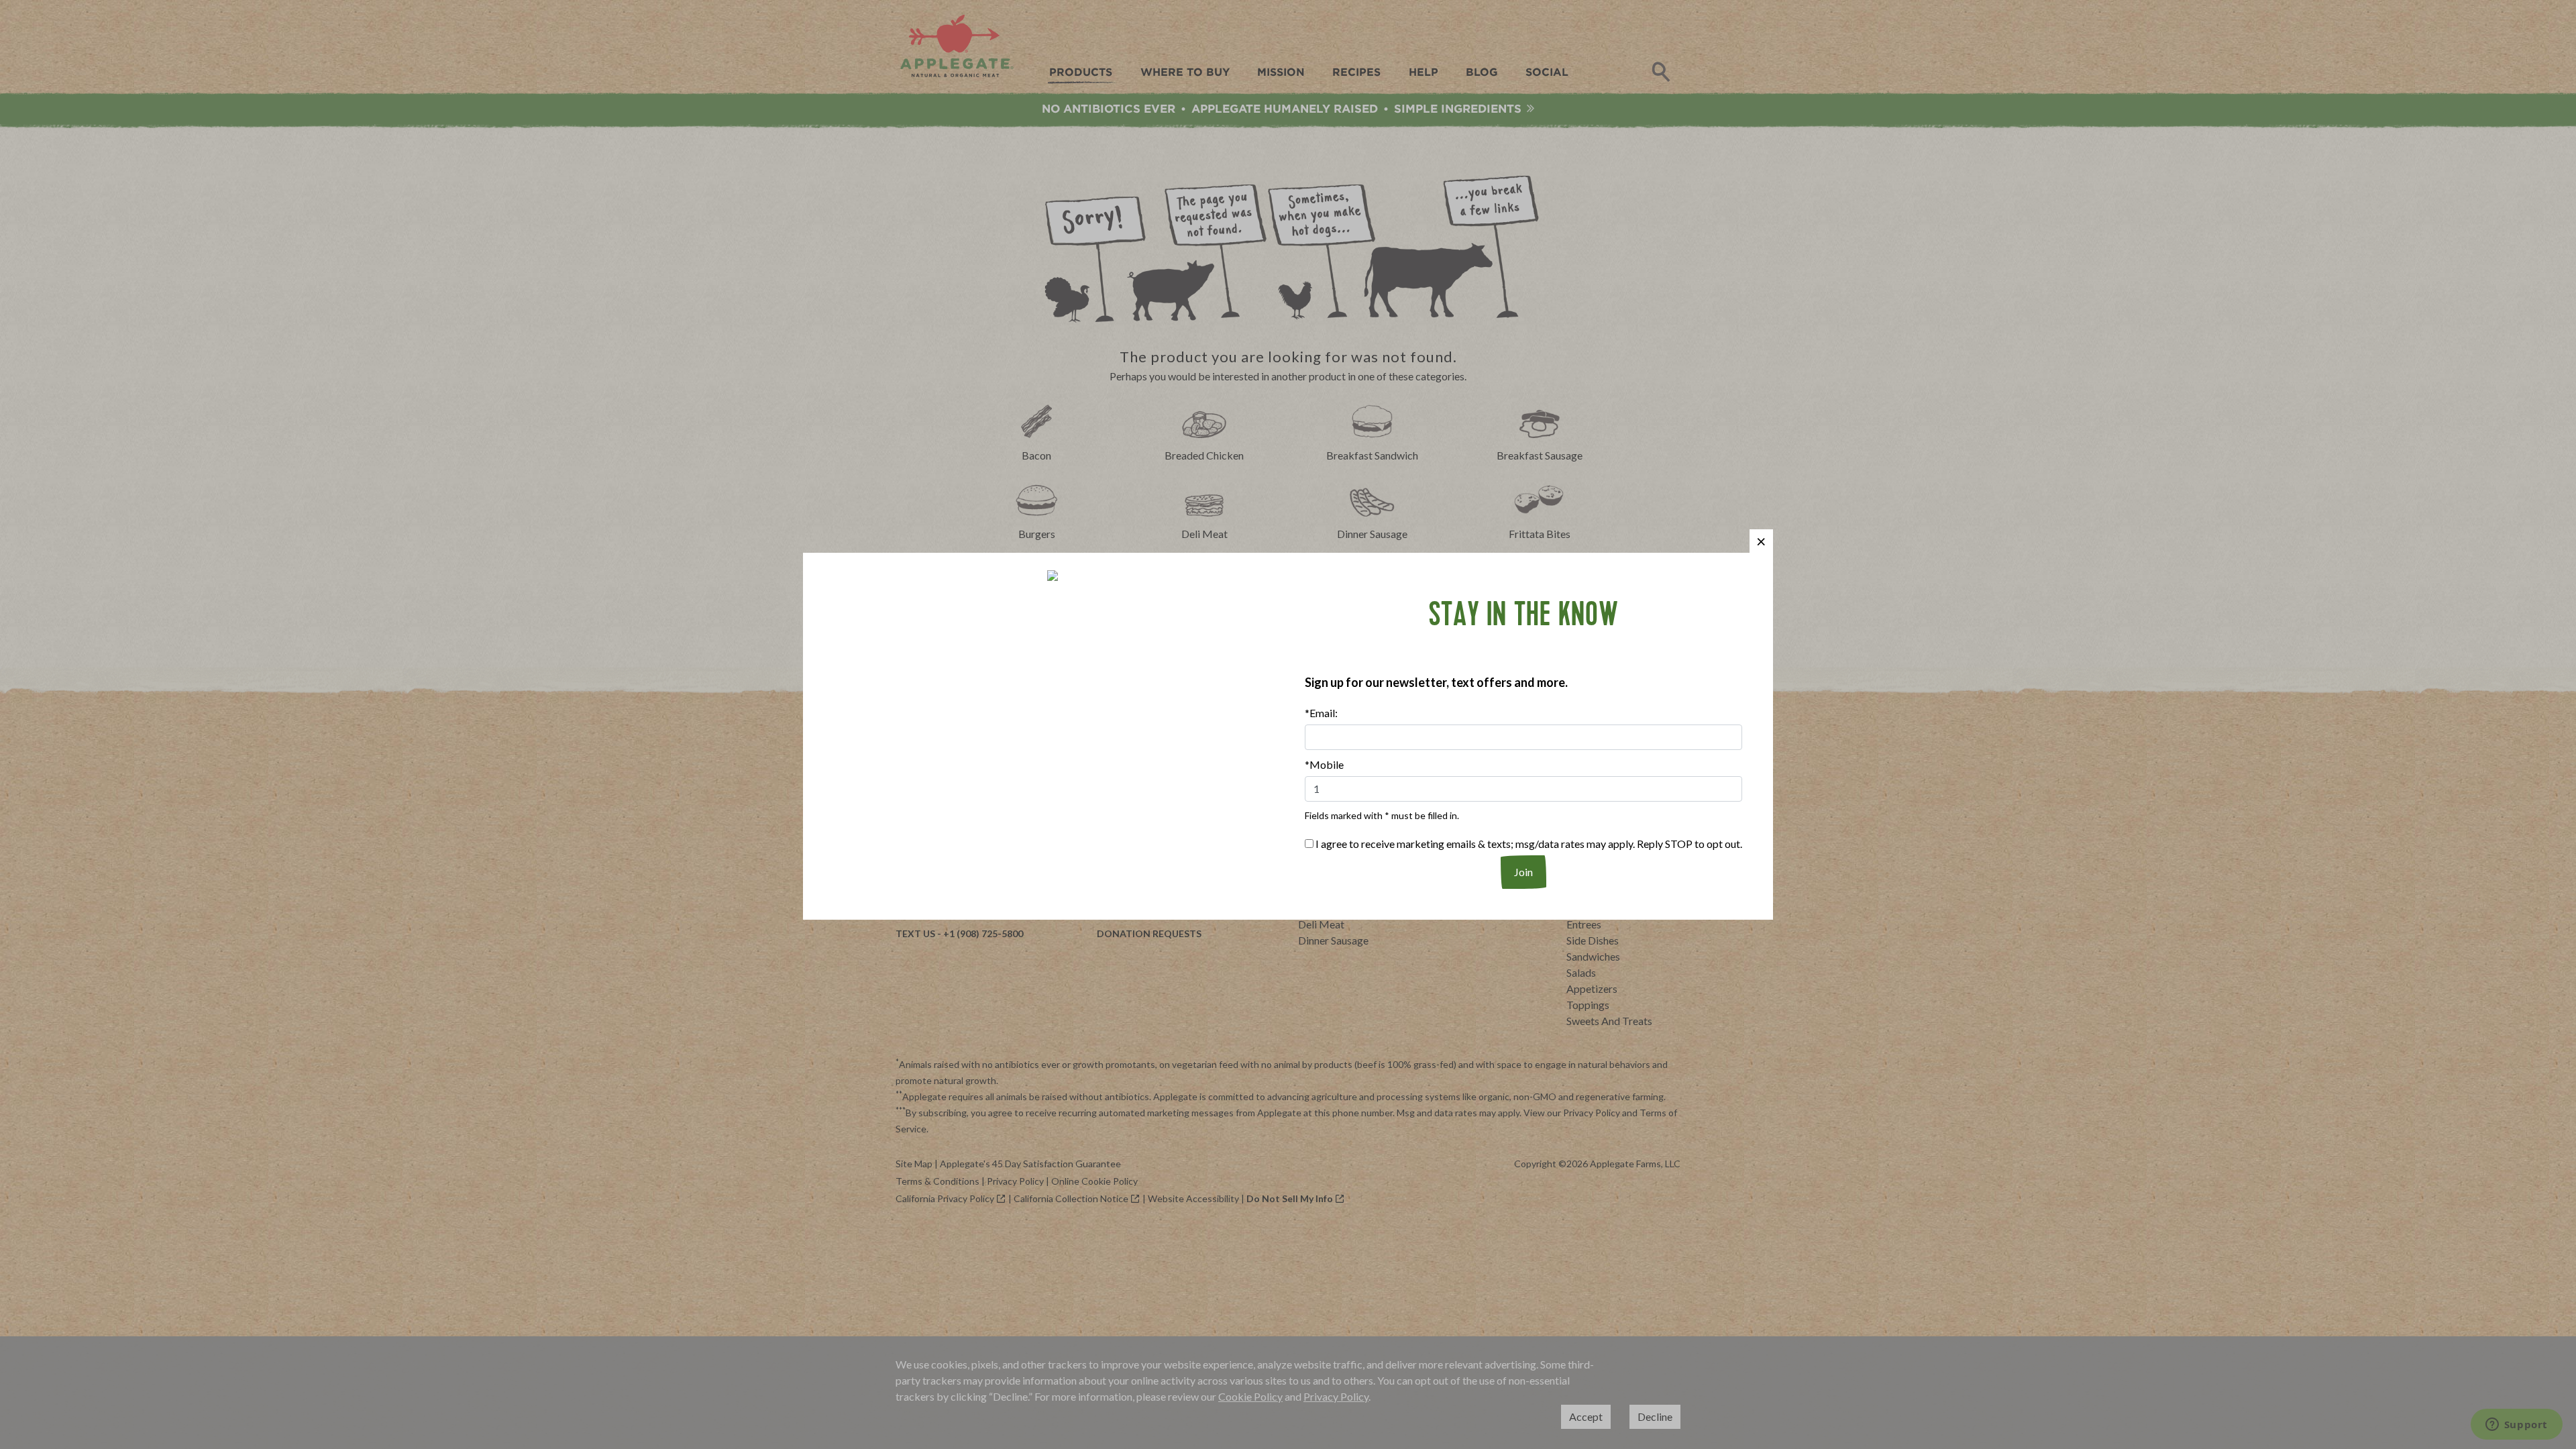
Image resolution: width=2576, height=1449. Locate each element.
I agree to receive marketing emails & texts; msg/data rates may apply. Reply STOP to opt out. (1528, 844)
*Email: (1321, 713)
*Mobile (1324, 764)
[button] (1761, 541)
